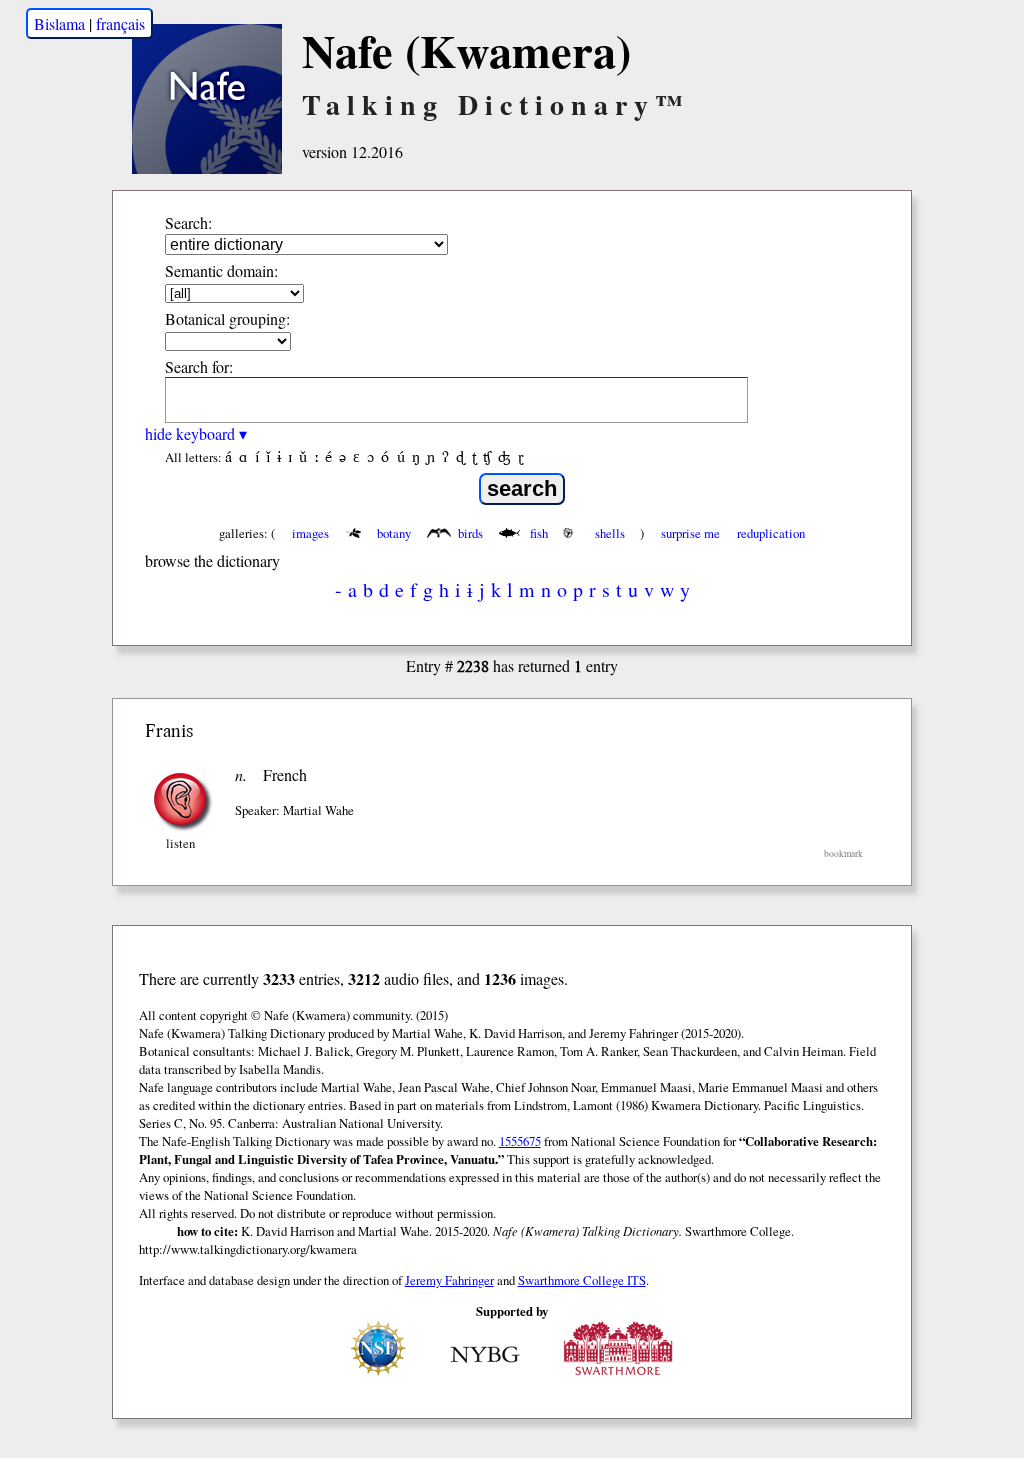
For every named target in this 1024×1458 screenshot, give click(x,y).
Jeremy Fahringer (449, 1280)
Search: (188, 222)
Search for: (199, 366)
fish (539, 533)
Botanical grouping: (227, 318)
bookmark (843, 853)
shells (610, 533)
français (120, 23)
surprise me (690, 533)
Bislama (59, 23)
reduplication (771, 533)
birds (470, 533)
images (310, 533)
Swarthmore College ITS (582, 1280)
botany (394, 533)
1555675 (520, 1141)
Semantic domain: (221, 270)
